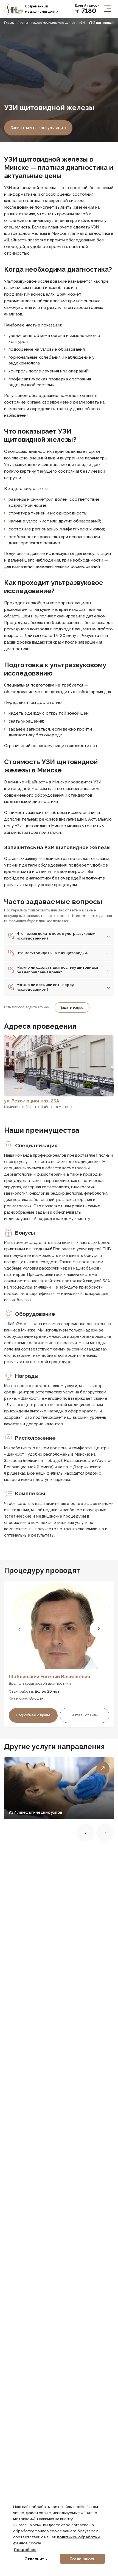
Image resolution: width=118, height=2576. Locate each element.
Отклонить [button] (36, 2559)
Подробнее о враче (33, 1715)
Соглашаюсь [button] (82, 2559)
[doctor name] (59, 1625)
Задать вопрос (72, 1007)
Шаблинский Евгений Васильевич (49, 1677)
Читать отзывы (85, 1715)
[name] (13, 9)
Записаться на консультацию (38, 128)
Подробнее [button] (25, 2550)
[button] (19, 1629)
